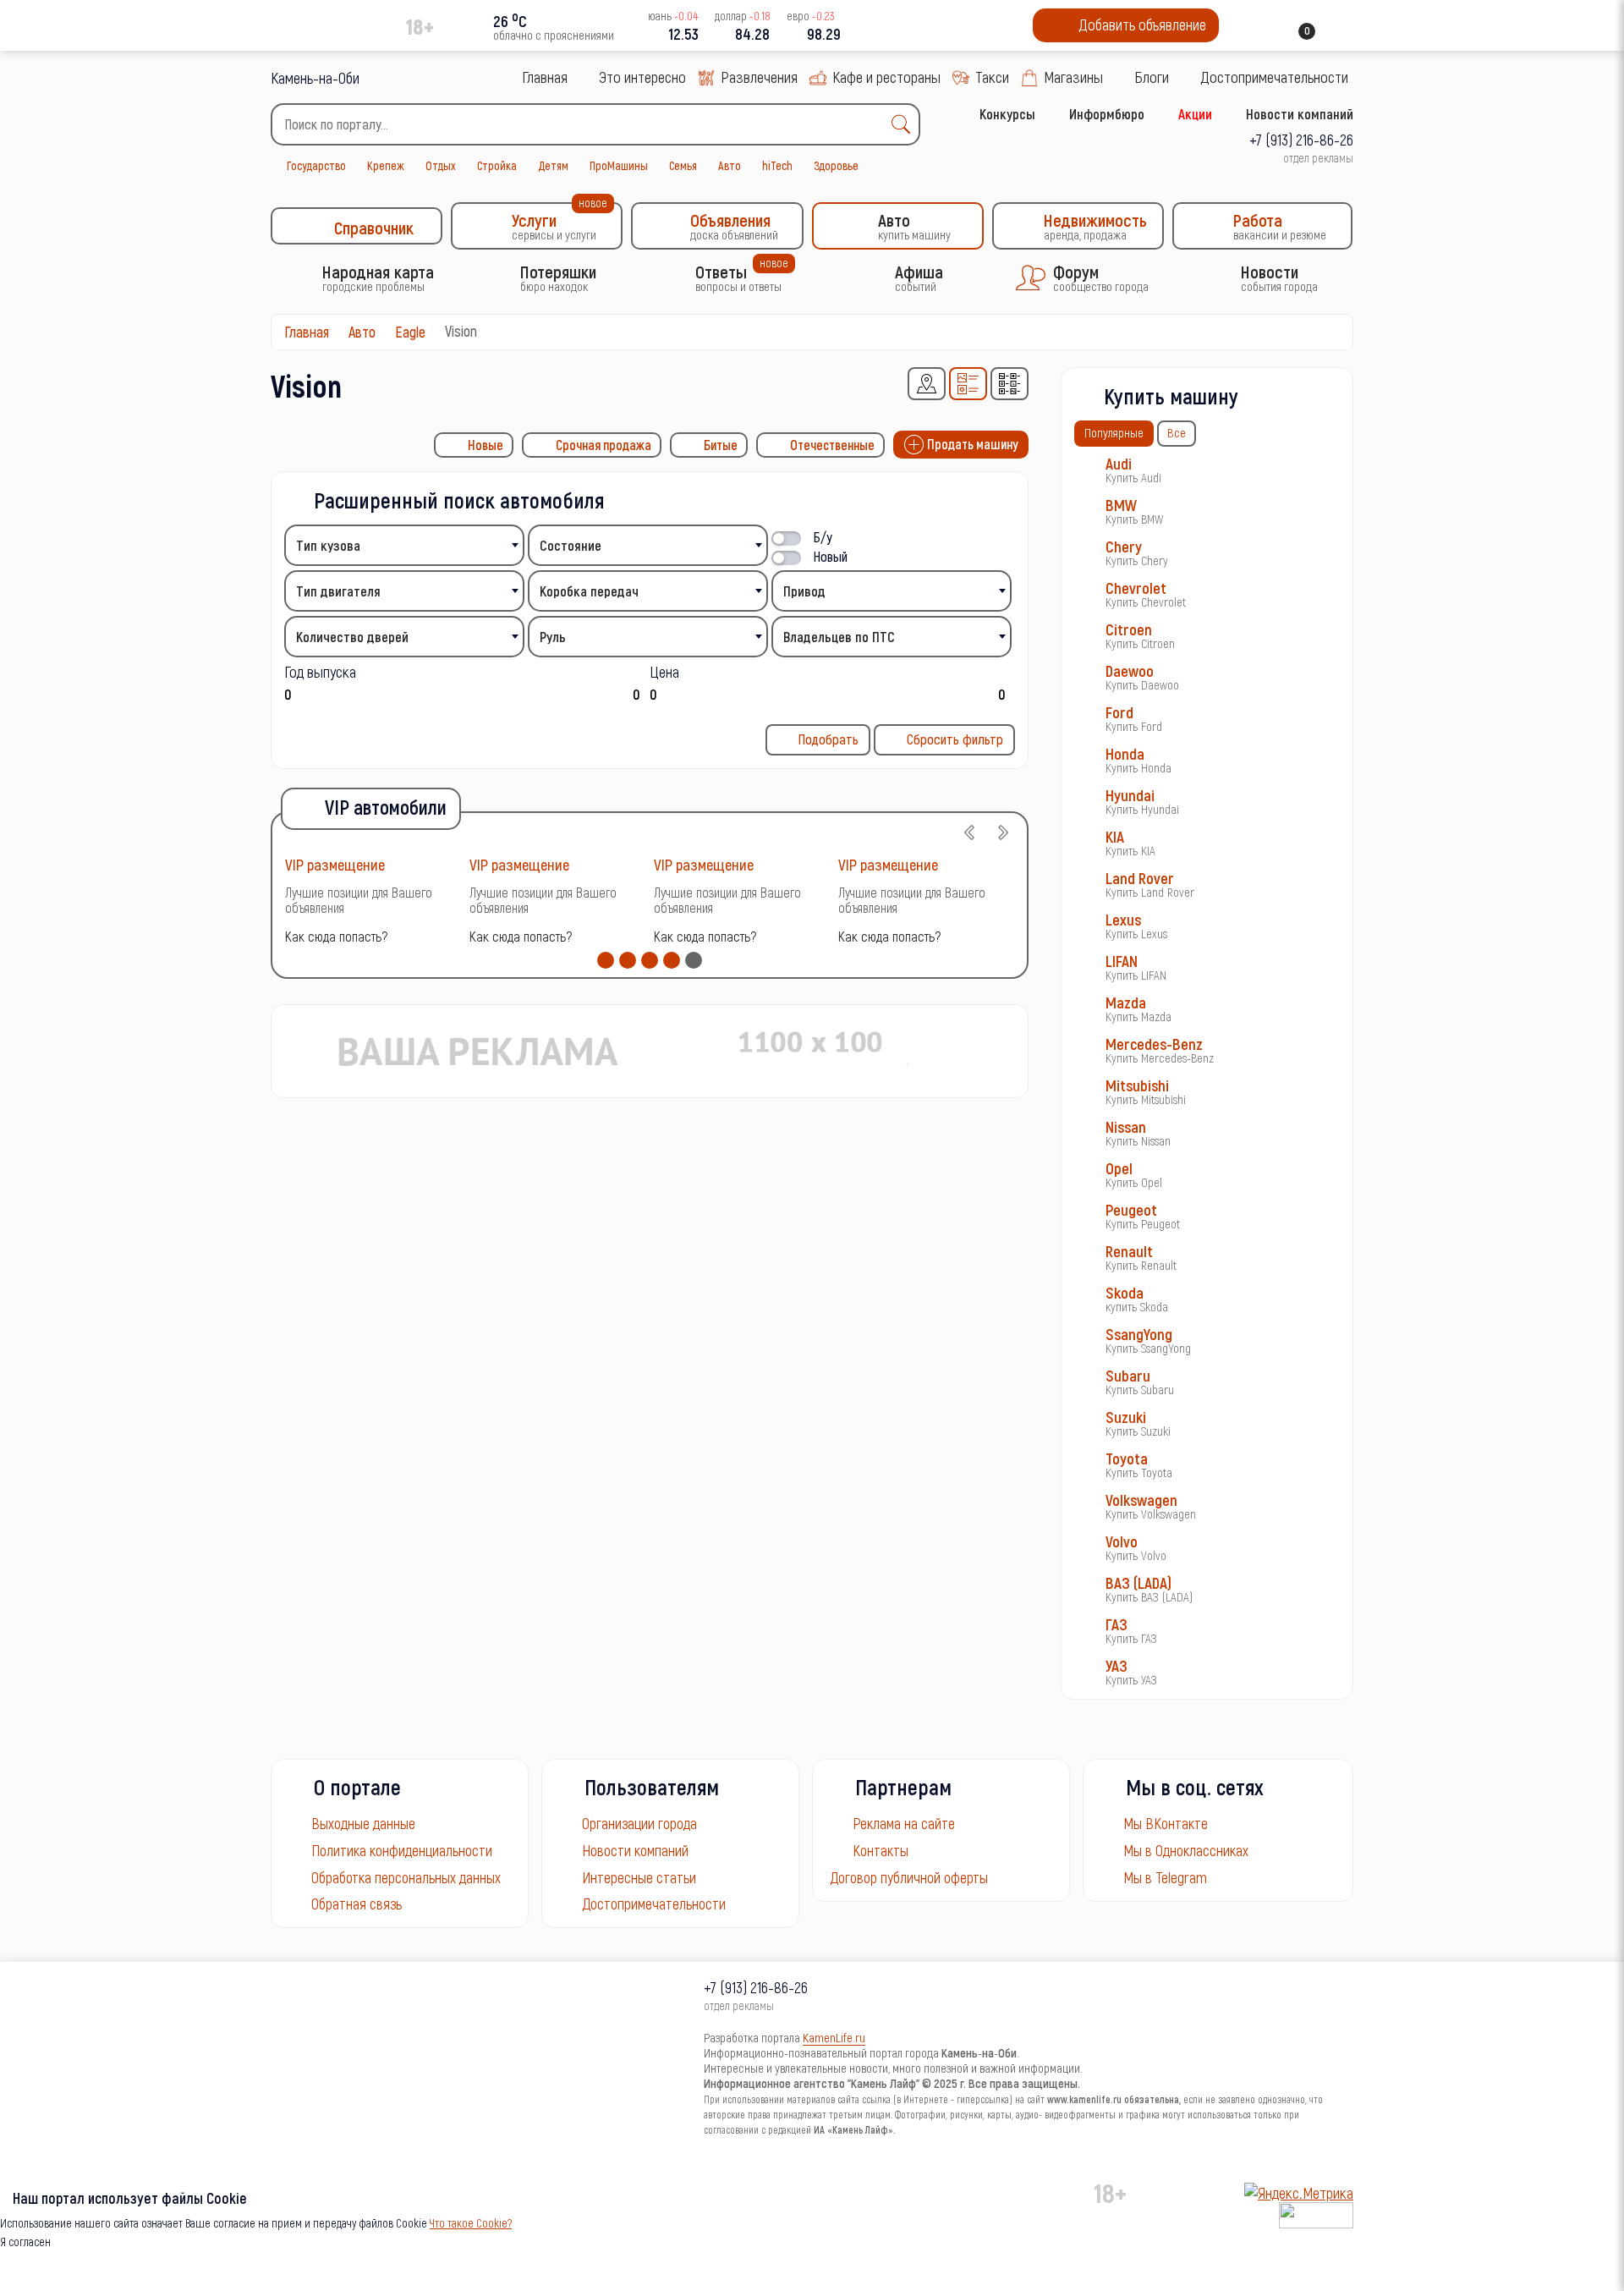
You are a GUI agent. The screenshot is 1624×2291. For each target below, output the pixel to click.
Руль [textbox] (553, 637)
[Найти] (905, 124)
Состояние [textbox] (571, 545)
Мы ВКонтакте (1166, 1823)
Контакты (881, 1850)
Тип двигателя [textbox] (338, 591)
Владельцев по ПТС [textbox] (839, 637)
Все (1177, 432)
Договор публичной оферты (909, 1877)
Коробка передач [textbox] (589, 591)
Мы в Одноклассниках (1186, 1850)
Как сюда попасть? (336, 936)
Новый (831, 556)
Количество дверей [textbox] (352, 637)
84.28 (752, 33)
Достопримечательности (654, 1904)
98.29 (824, 33)
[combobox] (595, 124)
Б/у (823, 537)
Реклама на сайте (904, 1823)
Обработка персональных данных (406, 1877)
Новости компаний (635, 1850)
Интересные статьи (639, 1877)
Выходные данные (363, 1823)
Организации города (639, 1823)
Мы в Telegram (1165, 1877)
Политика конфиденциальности (402, 1850)
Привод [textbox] (804, 591)
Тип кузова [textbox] (328, 545)
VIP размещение (335, 864)
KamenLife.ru (834, 2037)
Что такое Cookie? (471, 2223)
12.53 (683, 33)
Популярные (1114, 432)
